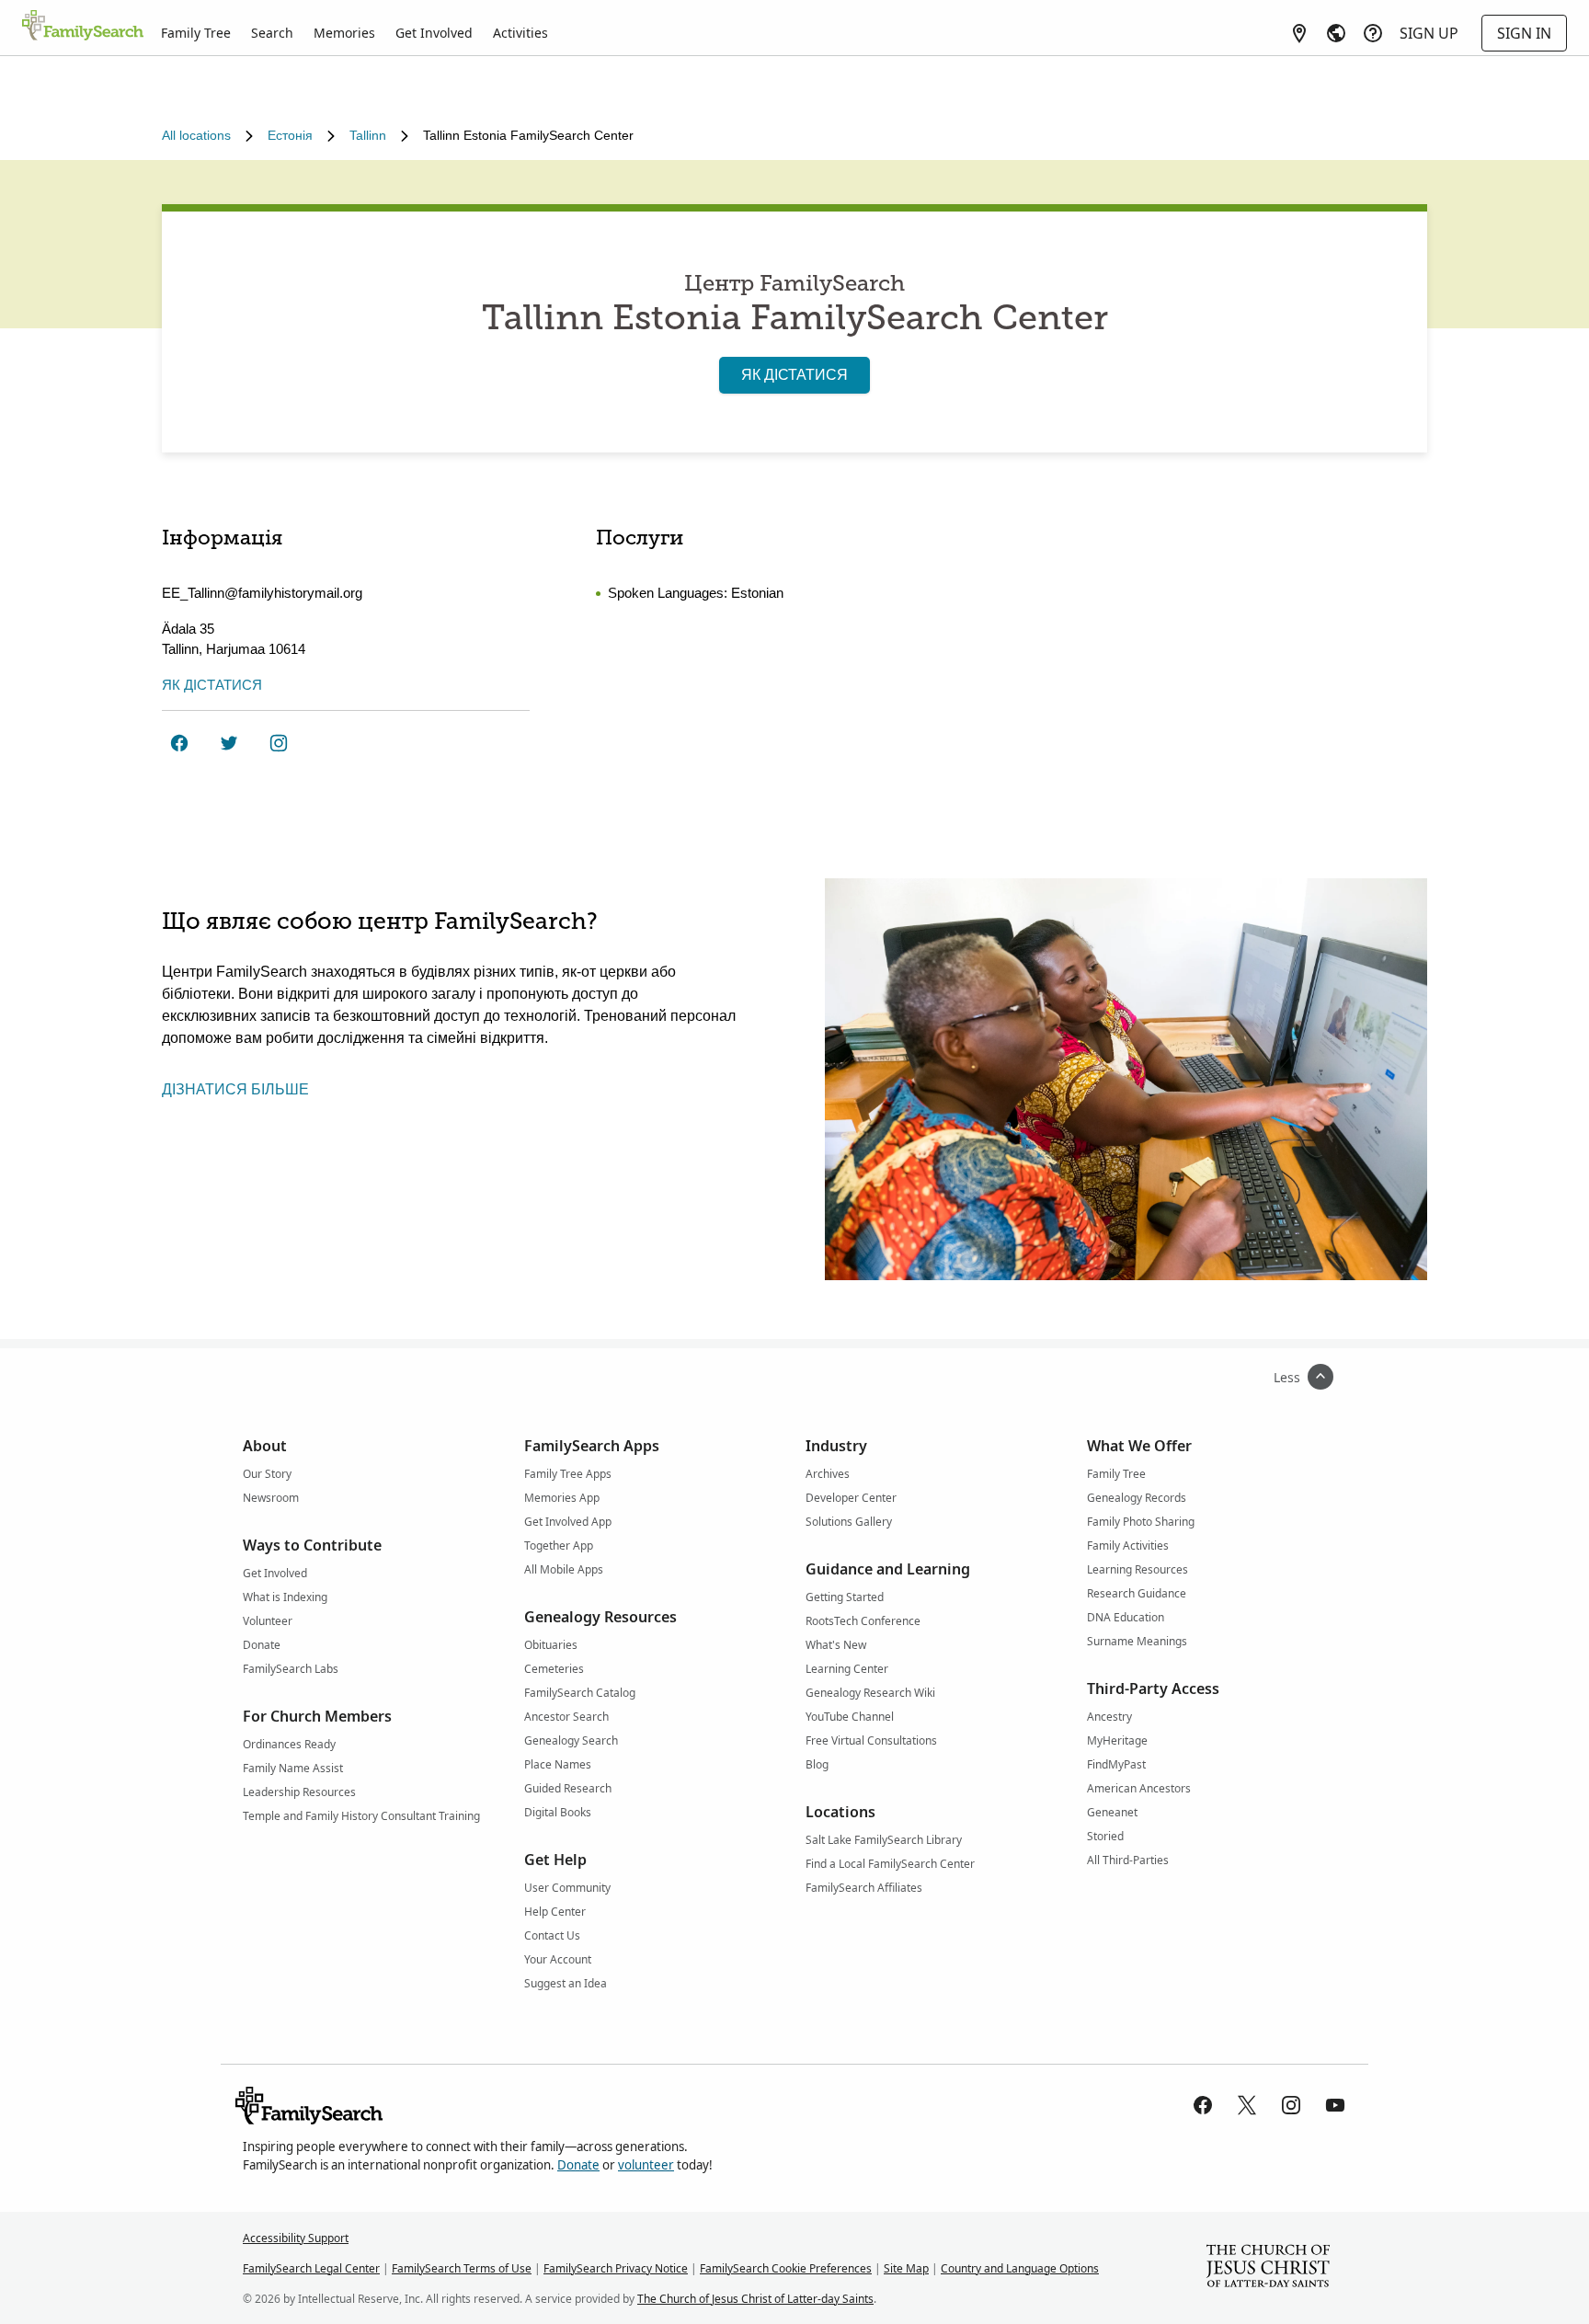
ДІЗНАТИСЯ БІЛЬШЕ (235, 1089)
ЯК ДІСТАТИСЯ (794, 375)
